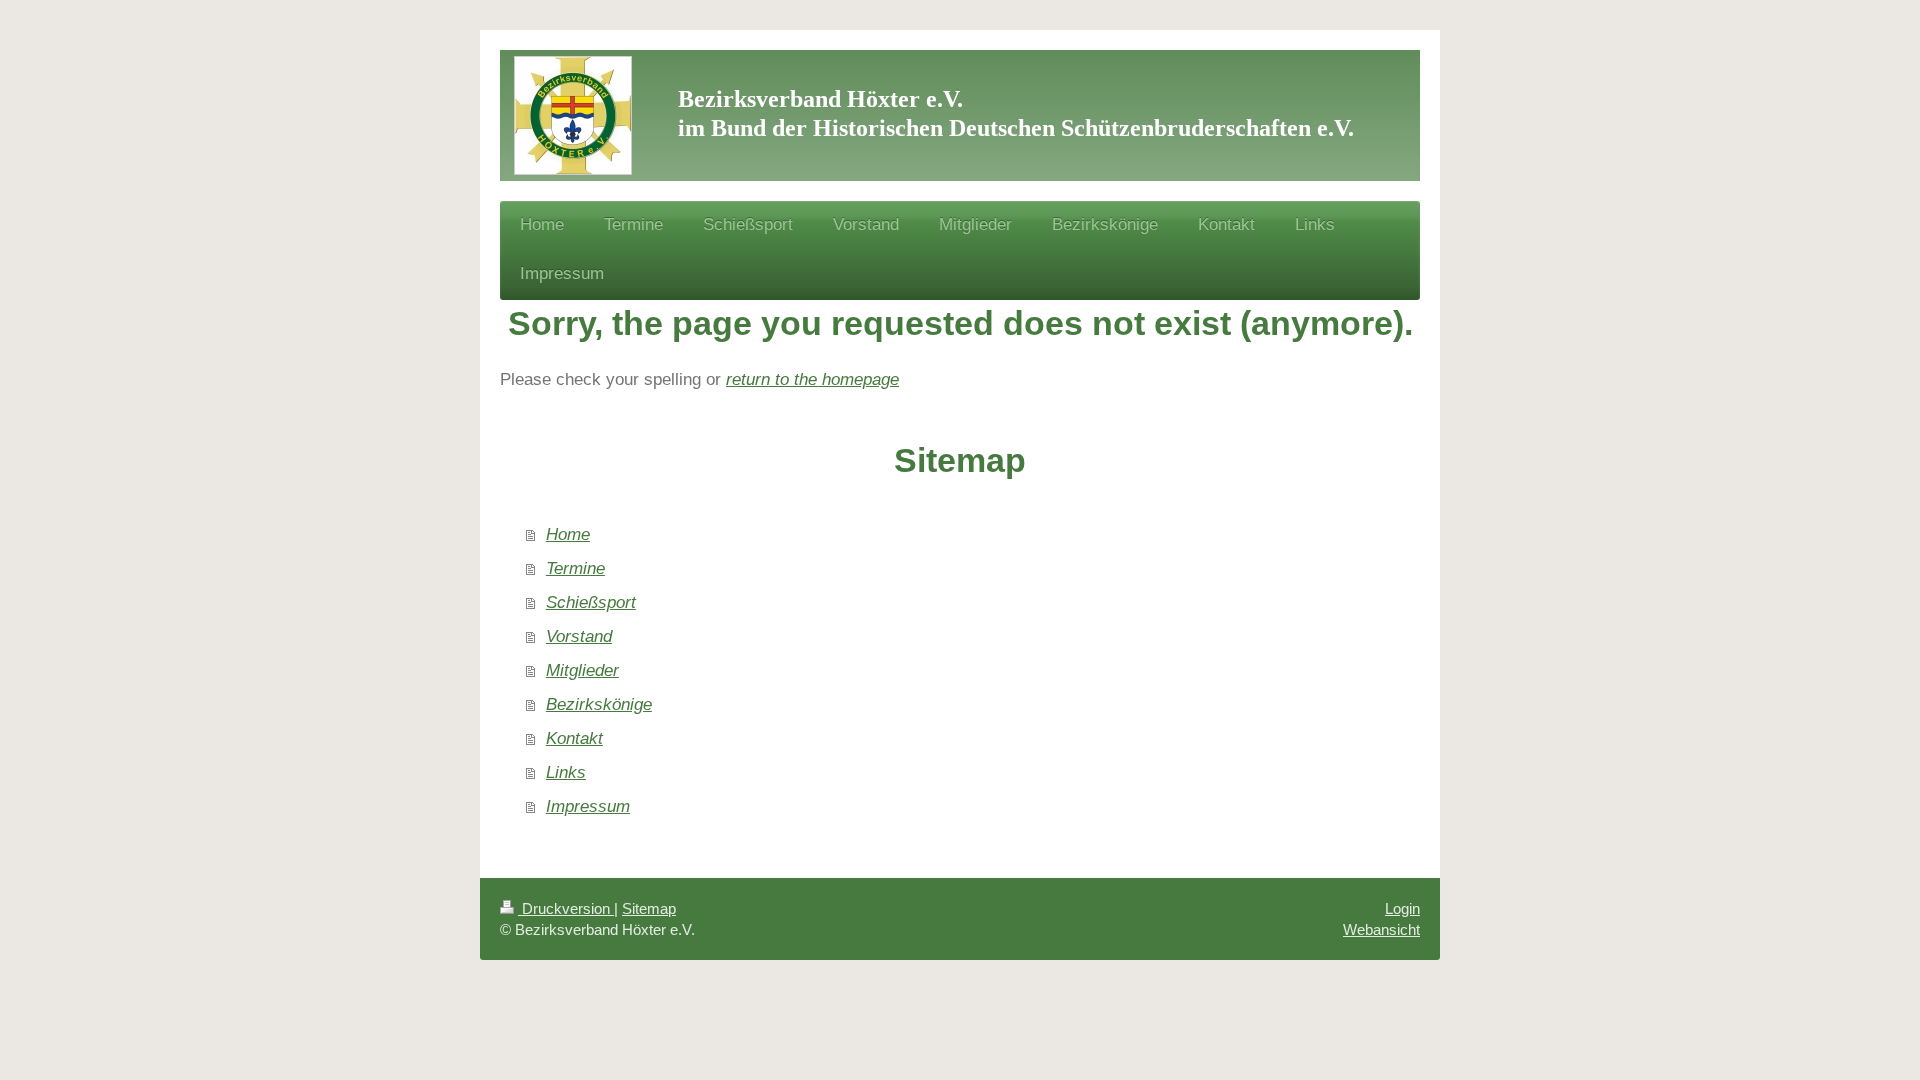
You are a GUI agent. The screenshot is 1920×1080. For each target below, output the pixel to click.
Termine (575, 568)
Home (568, 534)
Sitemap (649, 908)
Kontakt (574, 738)
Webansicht (1381, 929)
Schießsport (591, 602)
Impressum (588, 806)
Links (566, 772)
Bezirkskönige (599, 704)
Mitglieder (582, 670)
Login (1402, 908)
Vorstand (579, 636)
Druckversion (566, 908)
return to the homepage (812, 379)
